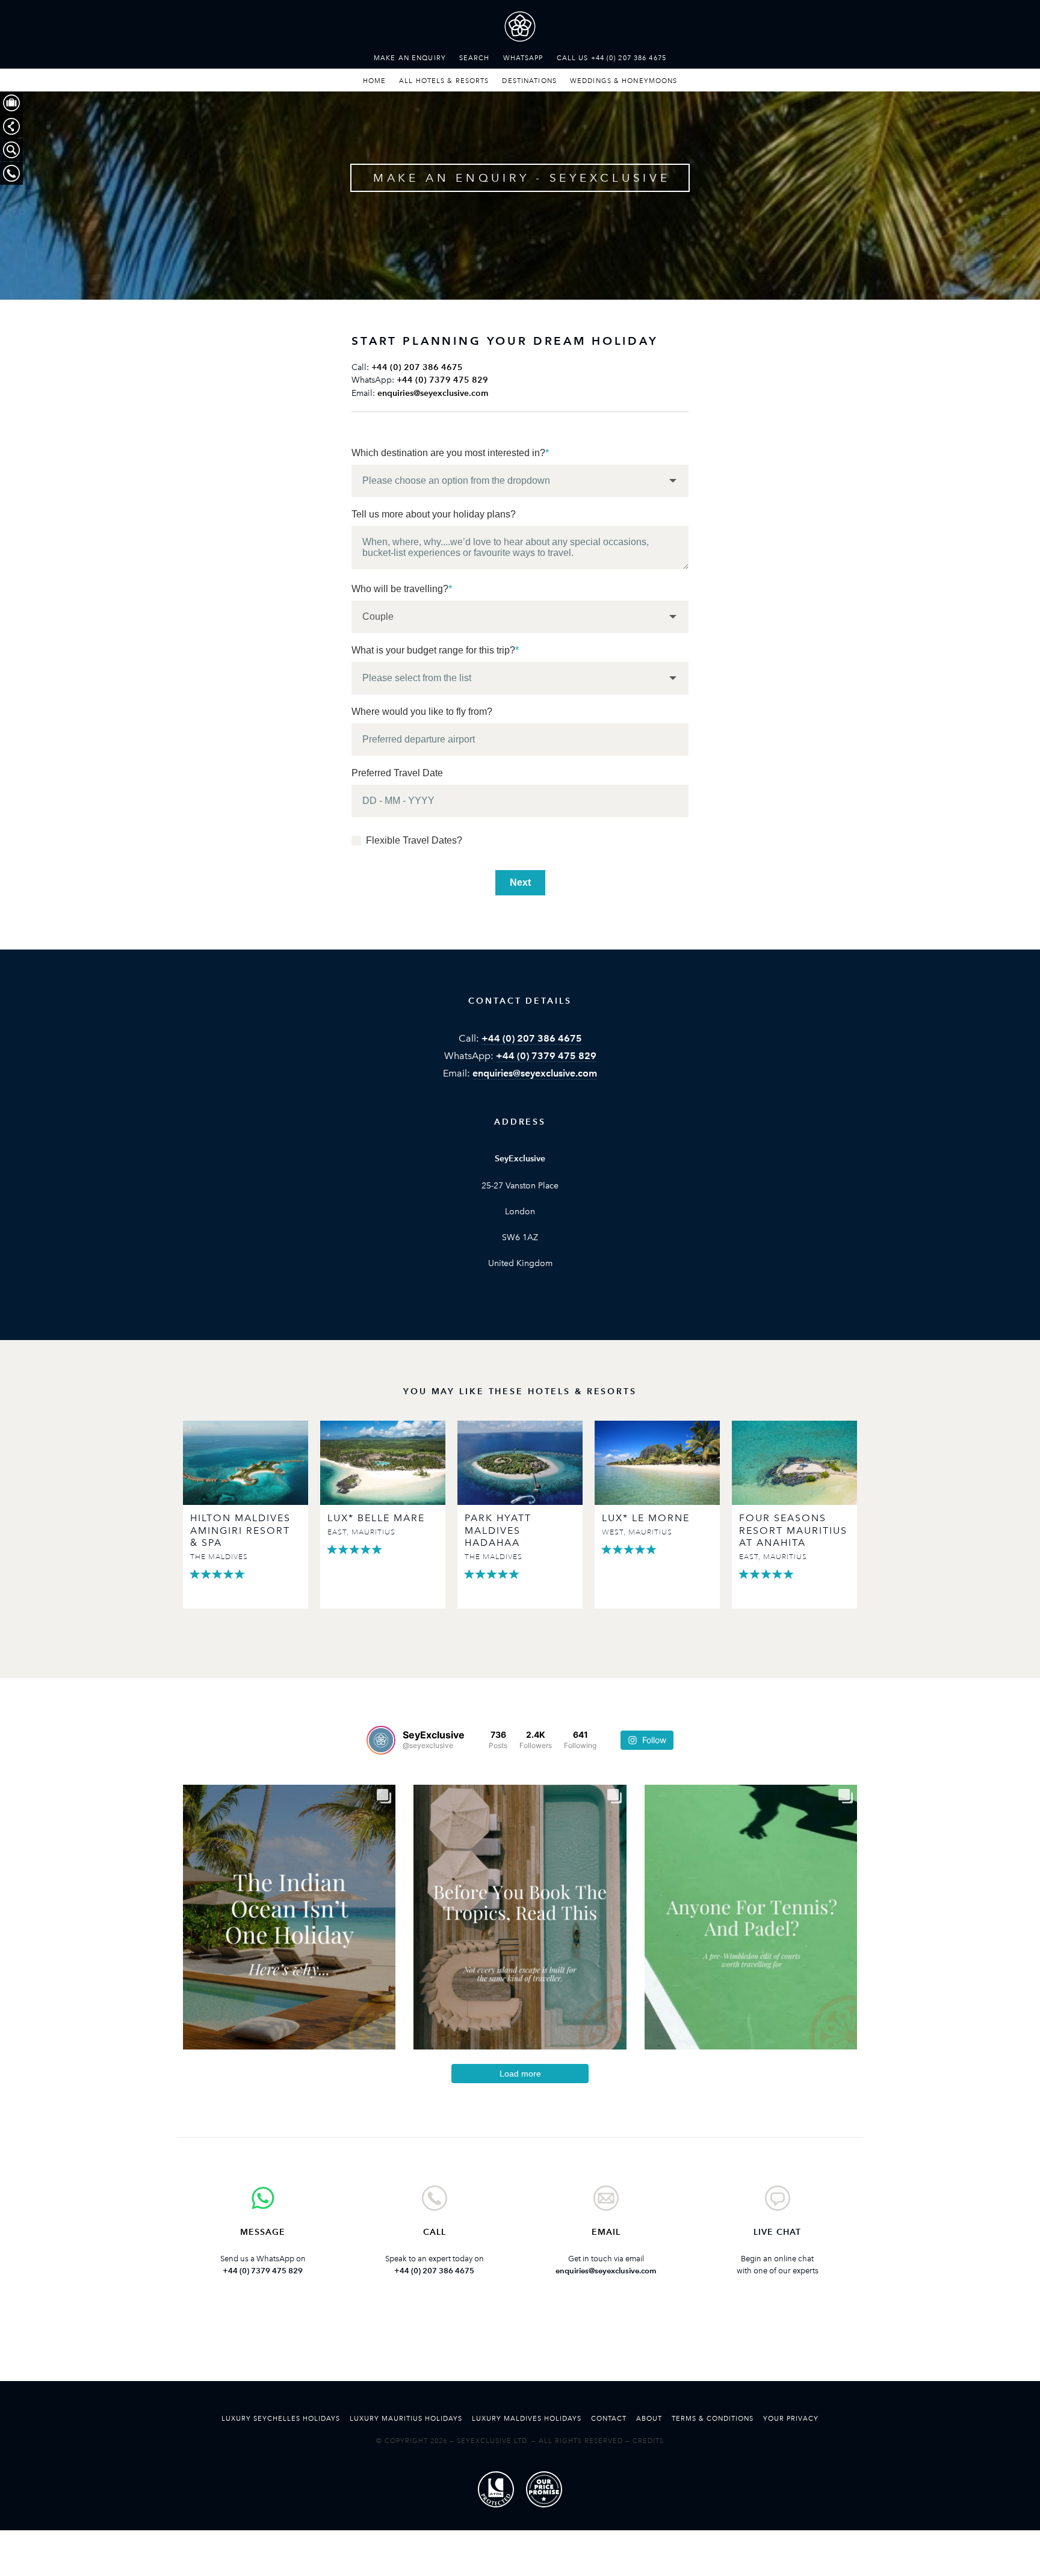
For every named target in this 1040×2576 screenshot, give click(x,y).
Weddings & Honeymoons (624, 81)
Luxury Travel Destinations (520, 29)
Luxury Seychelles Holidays (281, 2418)
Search (475, 58)
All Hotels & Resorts (444, 81)
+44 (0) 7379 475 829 (442, 380)
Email (606, 2232)
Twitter (483, 2346)
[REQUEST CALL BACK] (11, 173)
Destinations (529, 81)
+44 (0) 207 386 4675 (417, 367)
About (649, 2418)
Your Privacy (791, 2418)
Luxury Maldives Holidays (527, 2418)
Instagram (557, 2346)
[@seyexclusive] (381, 1740)
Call (435, 2232)
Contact (609, 2418)
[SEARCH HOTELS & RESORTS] (11, 150)
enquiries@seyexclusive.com (433, 393)
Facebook (520, 2346)
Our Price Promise (544, 2489)
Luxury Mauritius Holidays (406, 2418)
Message (263, 2232)
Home (374, 81)
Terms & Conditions (713, 2418)
